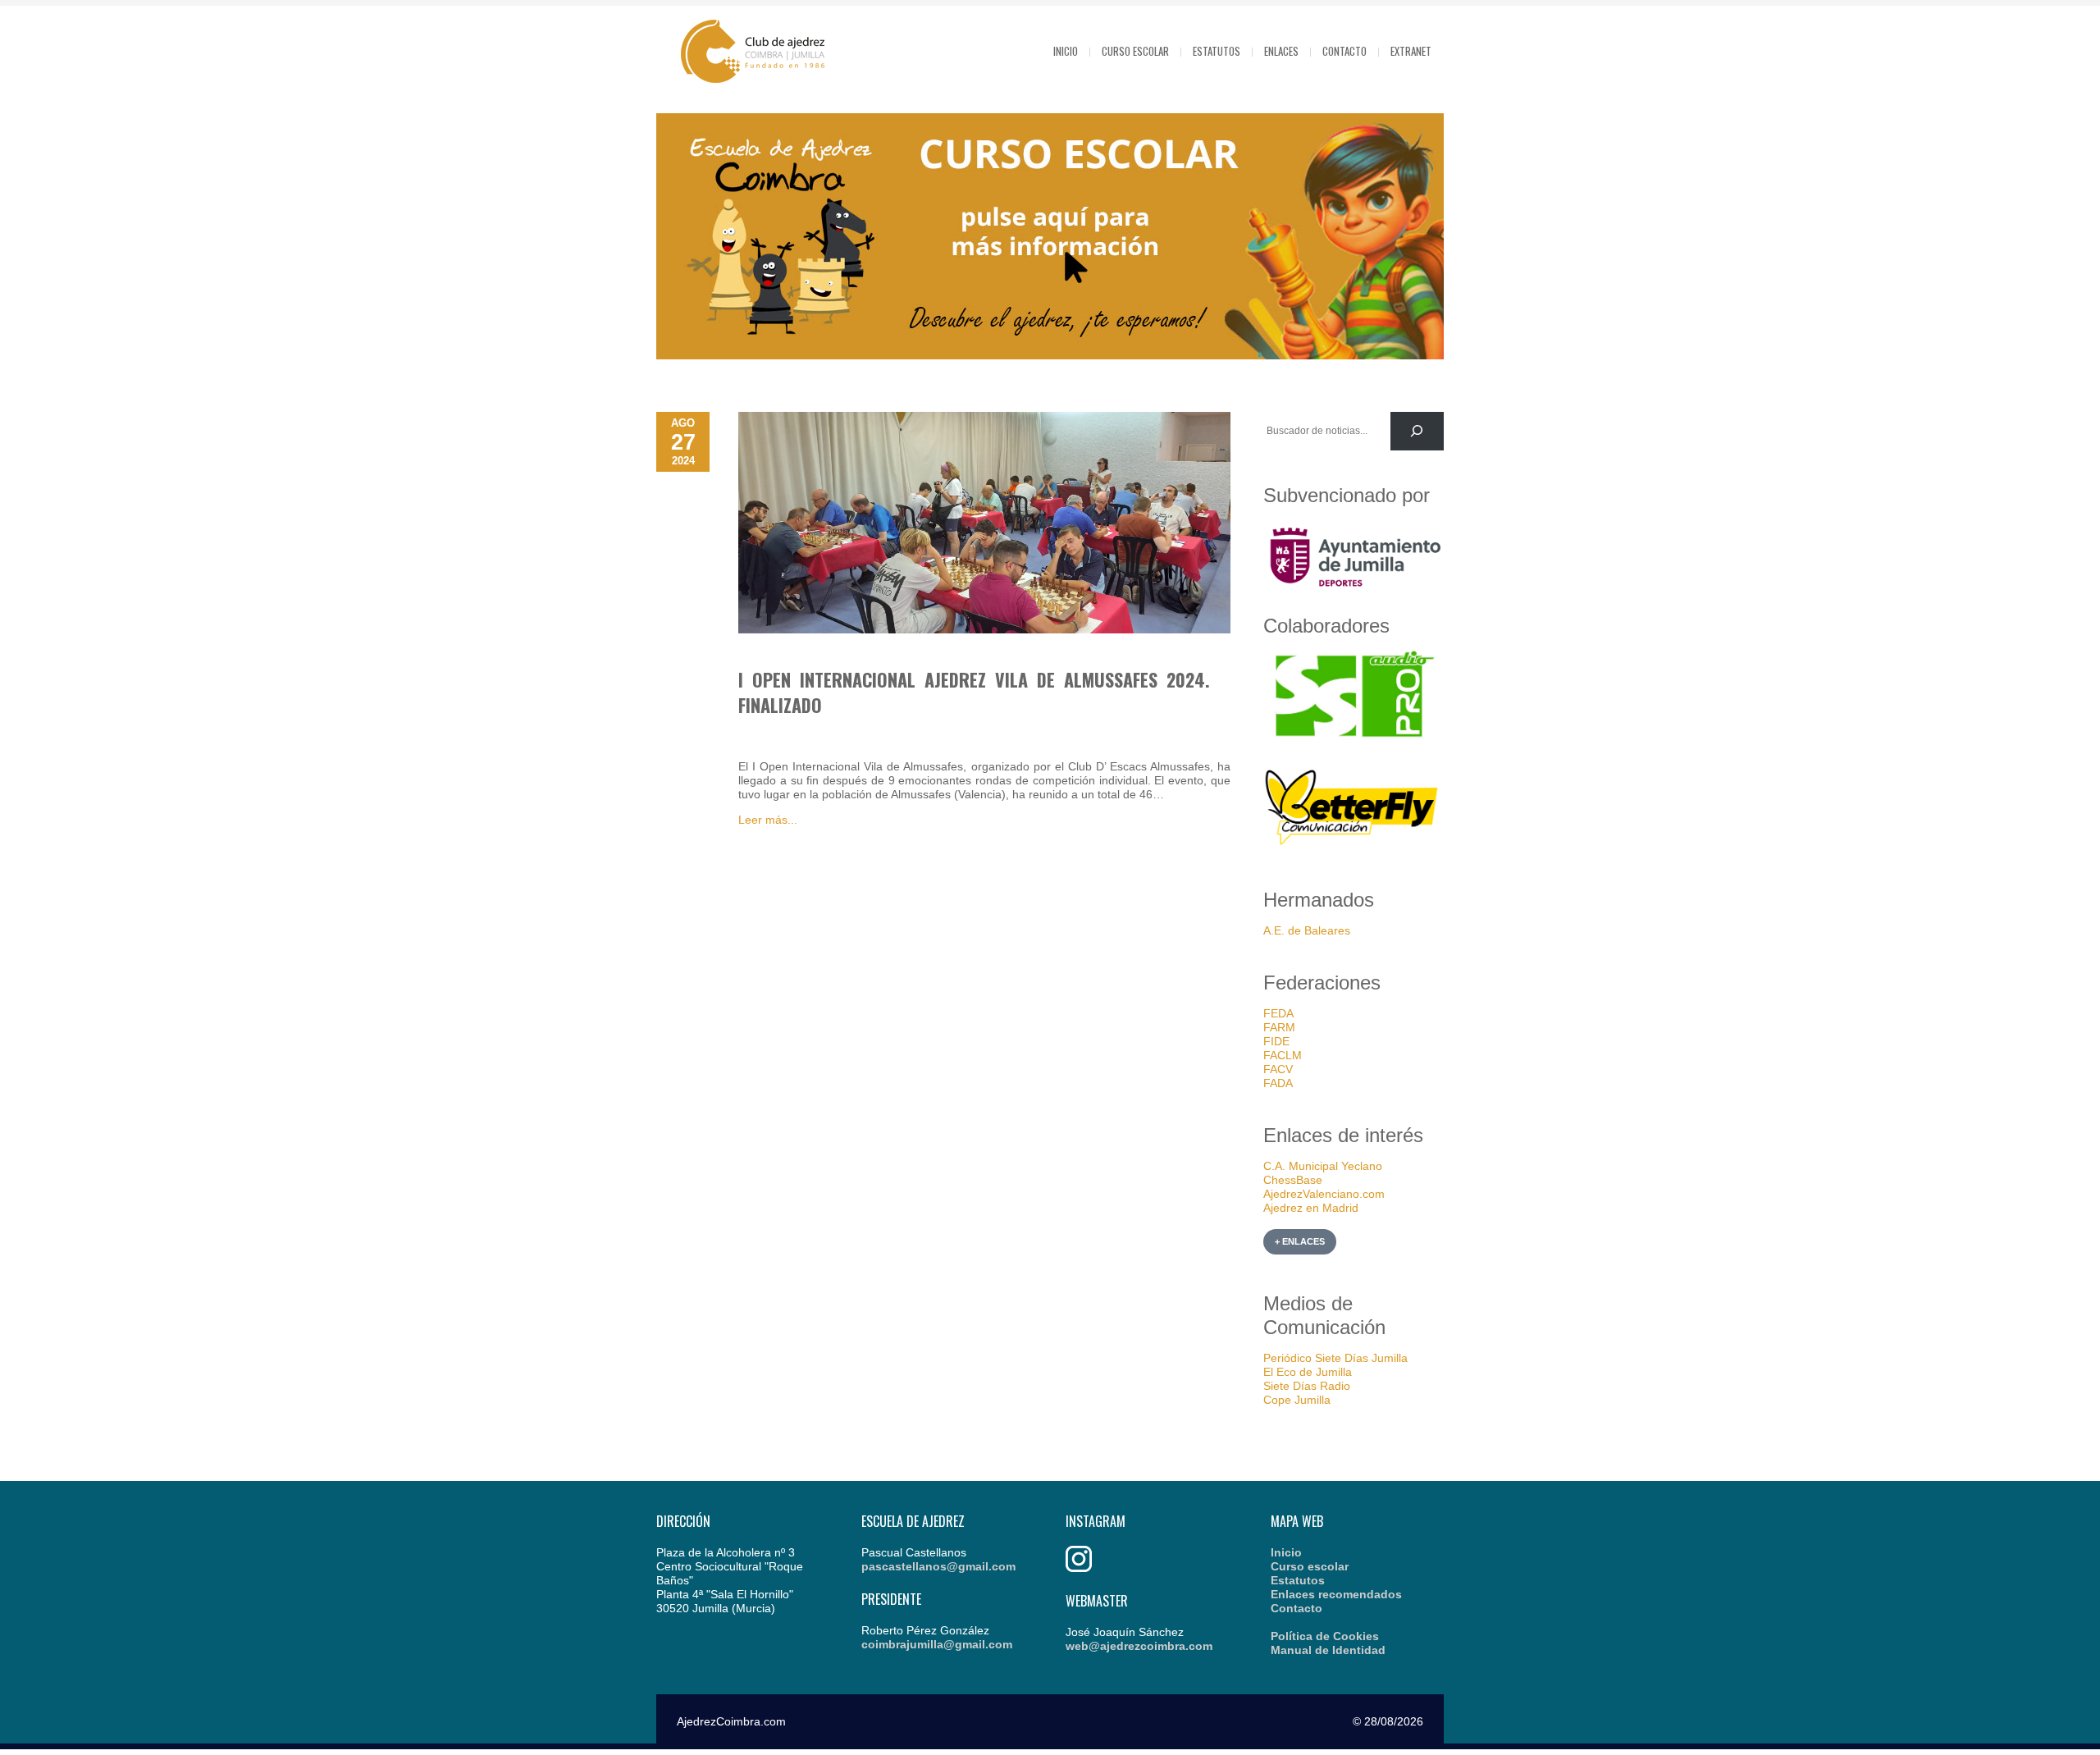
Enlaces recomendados (1336, 1594)
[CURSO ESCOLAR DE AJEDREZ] (1050, 355)
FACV (1278, 1069)
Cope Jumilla (1297, 1400)
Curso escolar (1135, 51)
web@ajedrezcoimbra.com (1139, 1646)
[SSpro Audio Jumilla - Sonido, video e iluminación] (1354, 738)
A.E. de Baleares (1307, 930)
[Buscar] (1417, 431)
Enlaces (1281, 51)
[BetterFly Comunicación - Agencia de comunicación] (1354, 848)
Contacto (1344, 51)
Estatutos (1217, 51)
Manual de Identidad (1328, 1650)
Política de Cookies (1325, 1636)
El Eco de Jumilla (1308, 1372)
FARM (1279, 1027)
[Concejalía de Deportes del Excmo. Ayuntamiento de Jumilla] (1354, 592)
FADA (1278, 1083)
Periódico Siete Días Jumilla (1335, 1358)
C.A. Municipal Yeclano (1323, 1166)
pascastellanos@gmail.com (938, 1566)
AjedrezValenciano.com (1324, 1194)
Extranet (1411, 51)
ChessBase (1293, 1180)
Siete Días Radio (1307, 1386)
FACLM (1283, 1055)
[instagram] (1079, 1568)
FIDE (1276, 1041)
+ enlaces (1300, 1241)
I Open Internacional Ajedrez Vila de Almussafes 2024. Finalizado (974, 692)
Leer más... (768, 820)
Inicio (1066, 51)
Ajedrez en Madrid (1311, 1208)
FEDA (1278, 1013)
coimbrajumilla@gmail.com (937, 1644)
